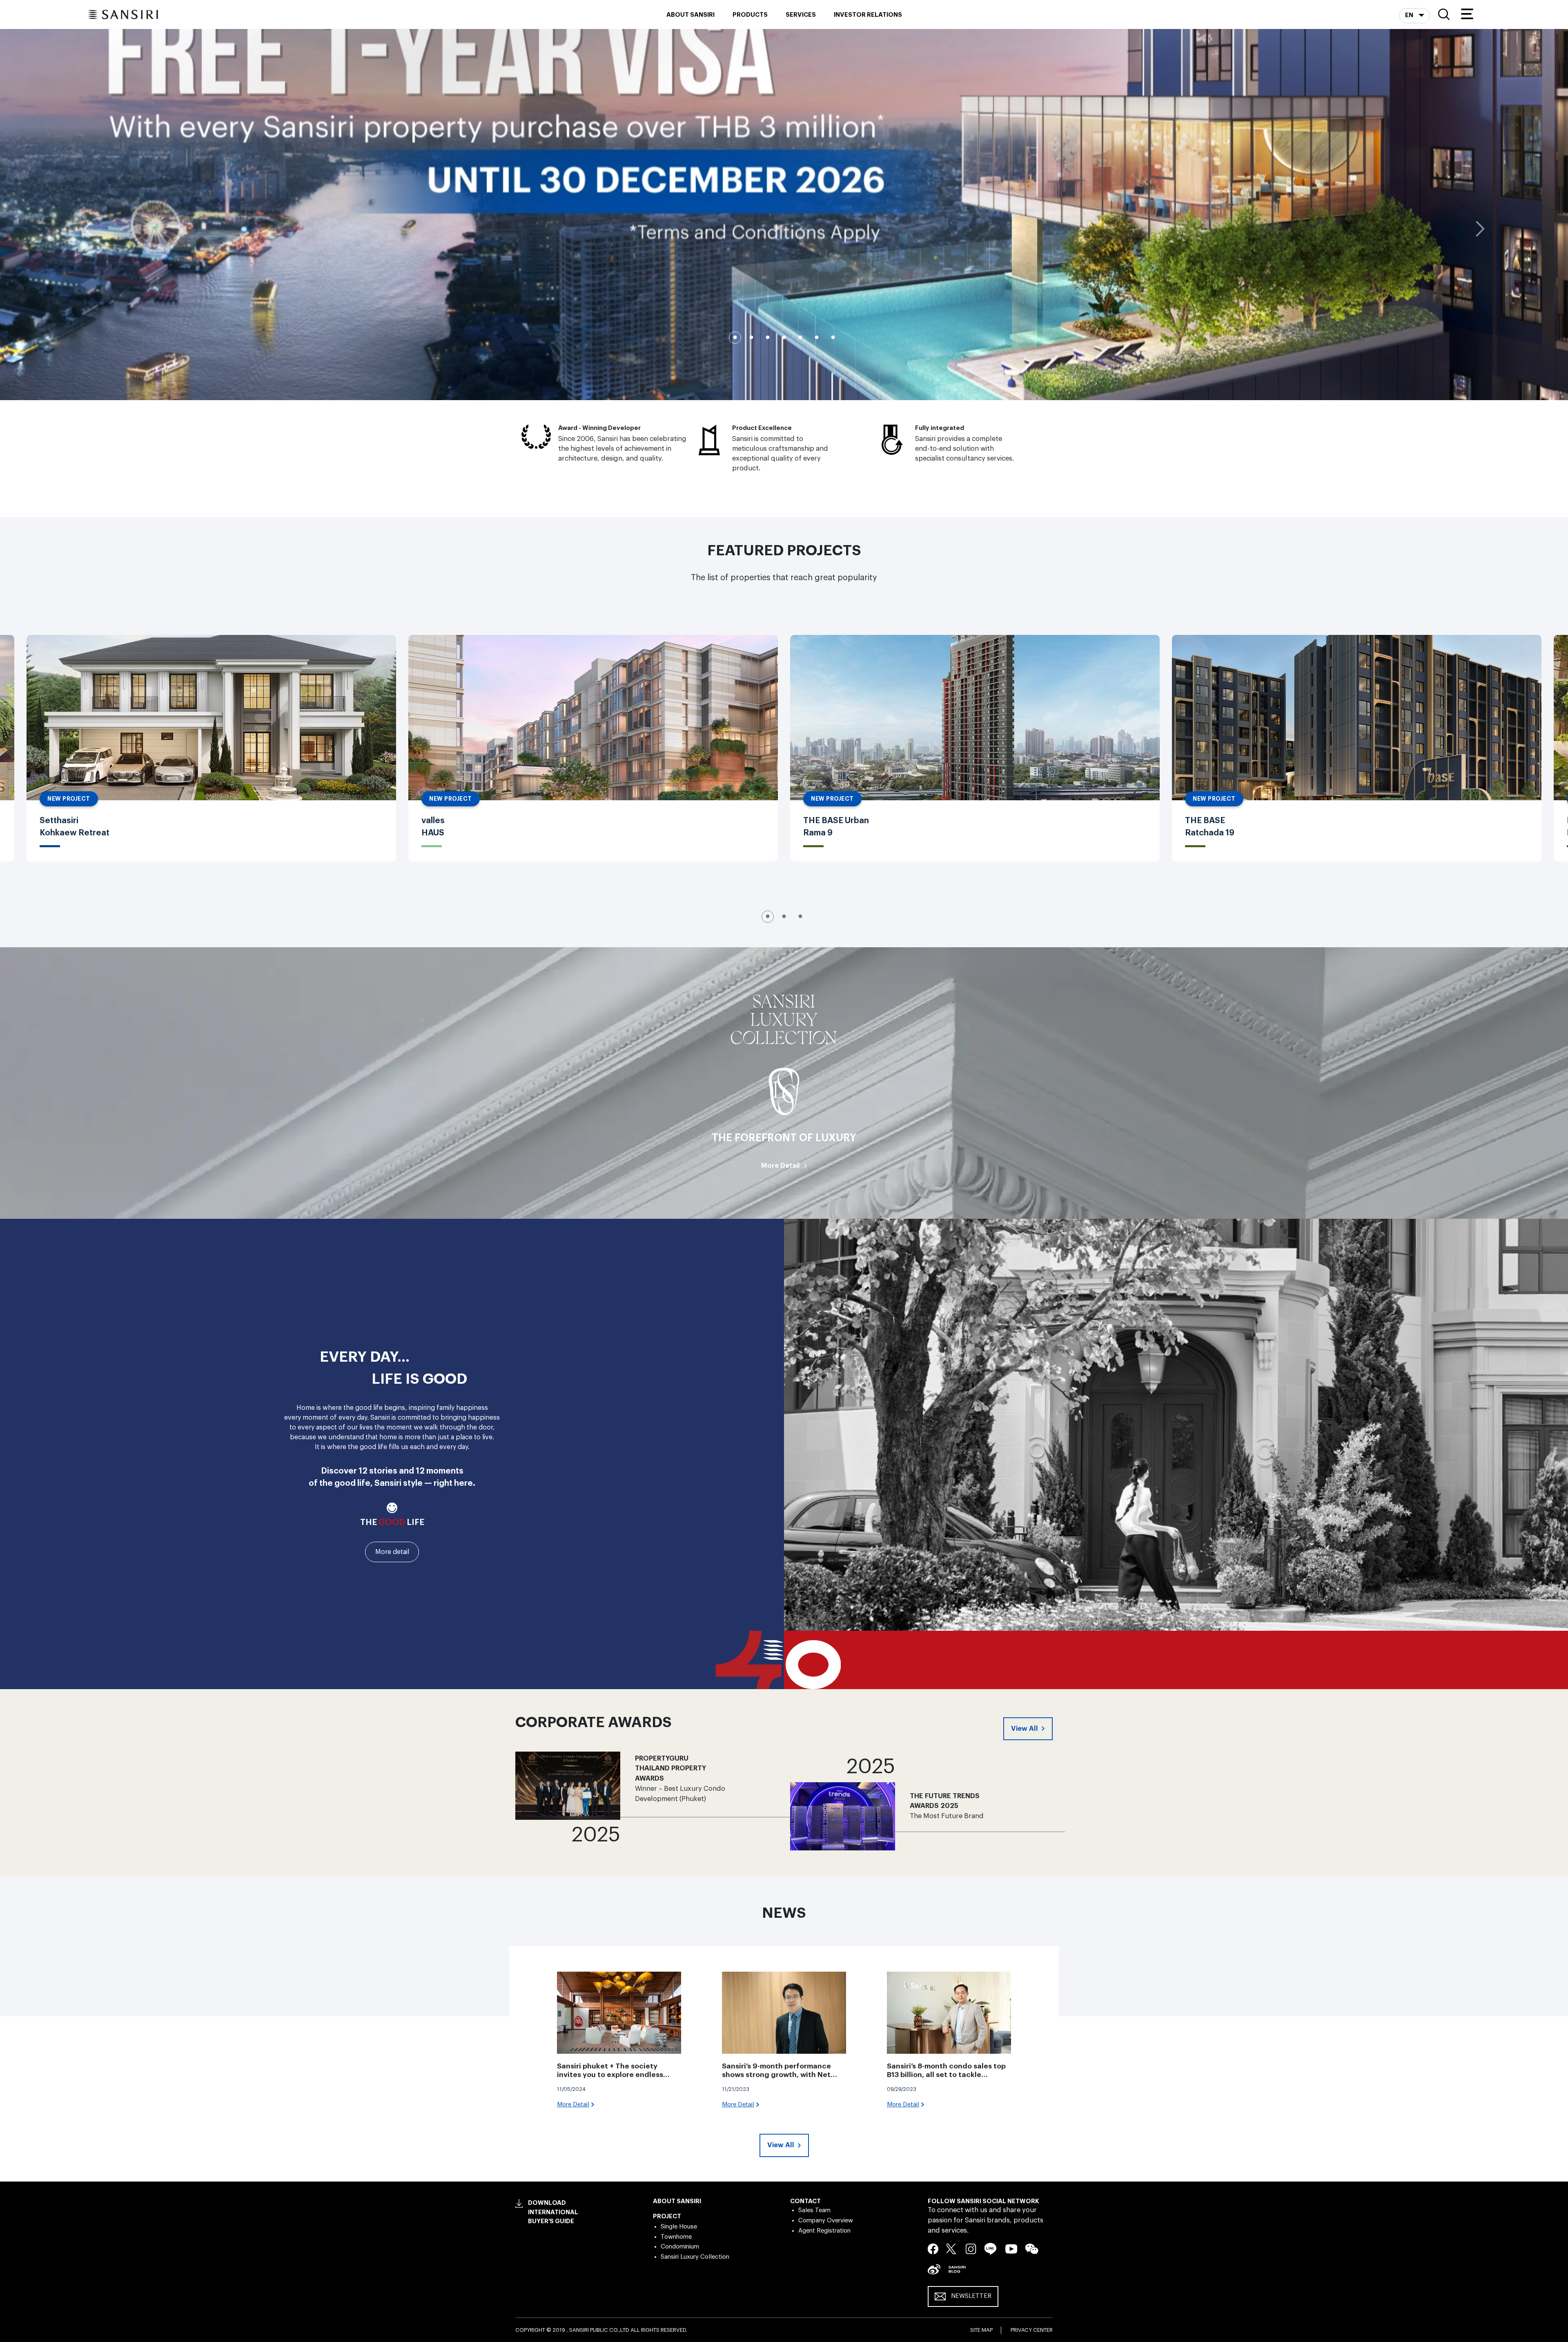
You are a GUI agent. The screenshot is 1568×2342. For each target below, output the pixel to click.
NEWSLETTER (971, 2296)
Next (1480, 229)
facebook (933, 2248)
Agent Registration (824, 2231)
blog (957, 2269)
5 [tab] (800, 338)
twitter (952, 2248)
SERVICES (801, 15)
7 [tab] (833, 338)
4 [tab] (784, 338)
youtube (1011, 2248)
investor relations (868, 15)
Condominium (680, 2247)
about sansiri (690, 15)
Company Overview (826, 2221)
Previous (88, 229)
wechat (1032, 2249)
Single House (679, 2227)
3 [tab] (768, 338)
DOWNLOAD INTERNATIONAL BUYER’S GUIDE (553, 2212)
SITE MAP (981, 2330)
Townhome (676, 2237)
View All (1025, 1729)
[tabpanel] (784, 214)
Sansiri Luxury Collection (695, 2257)
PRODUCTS (750, 15)
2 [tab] (751, 338)
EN (1410, 15)
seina (934, 2269)
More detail (392, 1552)
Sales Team (814, 2210)
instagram (971, 2248)
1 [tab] (735, 338)
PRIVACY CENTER (1032, 2330)
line (991, 2249)
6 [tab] (817, 338)
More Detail (781, 1165)
